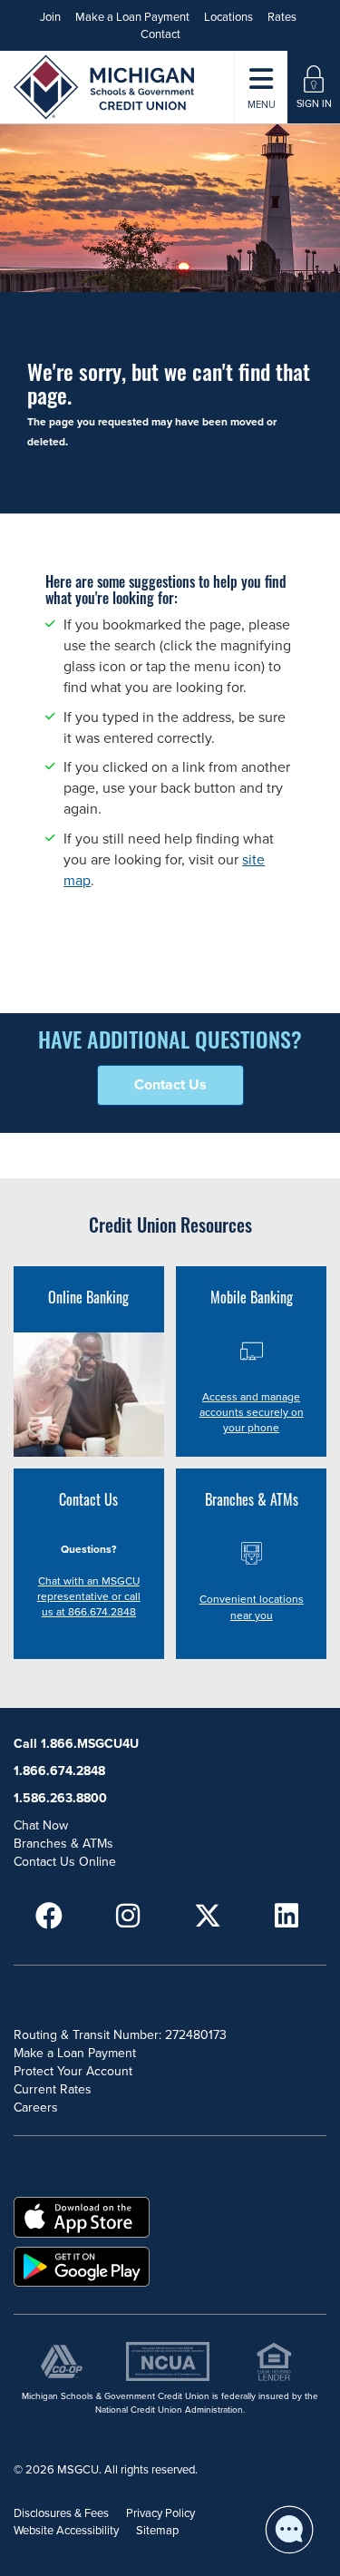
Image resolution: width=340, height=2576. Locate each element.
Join (50, 17)
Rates (282, 17)
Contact (160, 34)
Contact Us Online (65, 1862)
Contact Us (170, 1085)
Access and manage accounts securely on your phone (252, 1412)
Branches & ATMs (63, 1844)
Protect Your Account (73, 2071)
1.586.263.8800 (60, 1798)
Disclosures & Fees (61, 2513)
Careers (36, 2108)
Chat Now (41, 1825)
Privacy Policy (160, 2513)
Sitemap (157, 2531)
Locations (228, 17)
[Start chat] (289, 2530)
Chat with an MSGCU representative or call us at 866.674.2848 (89, 1596)
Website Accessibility (66, 2531)
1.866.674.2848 (59, 1771)
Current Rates (53, 2089)
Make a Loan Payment (132, 17)
